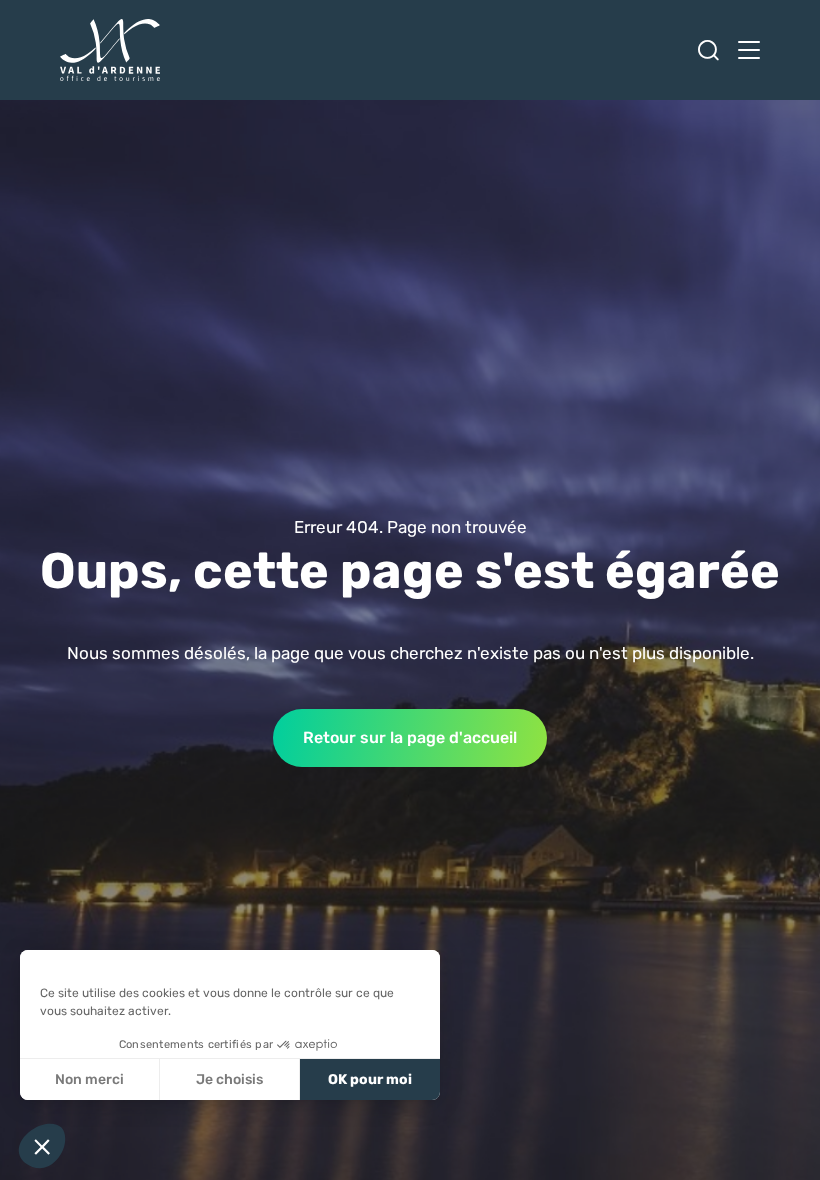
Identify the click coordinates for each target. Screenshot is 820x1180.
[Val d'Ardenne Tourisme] (110, 50)
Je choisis (229, 1079)
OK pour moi (370, 1079)
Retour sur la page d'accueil (410, 737)
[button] (42, 1146)
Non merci (89, 1079)
